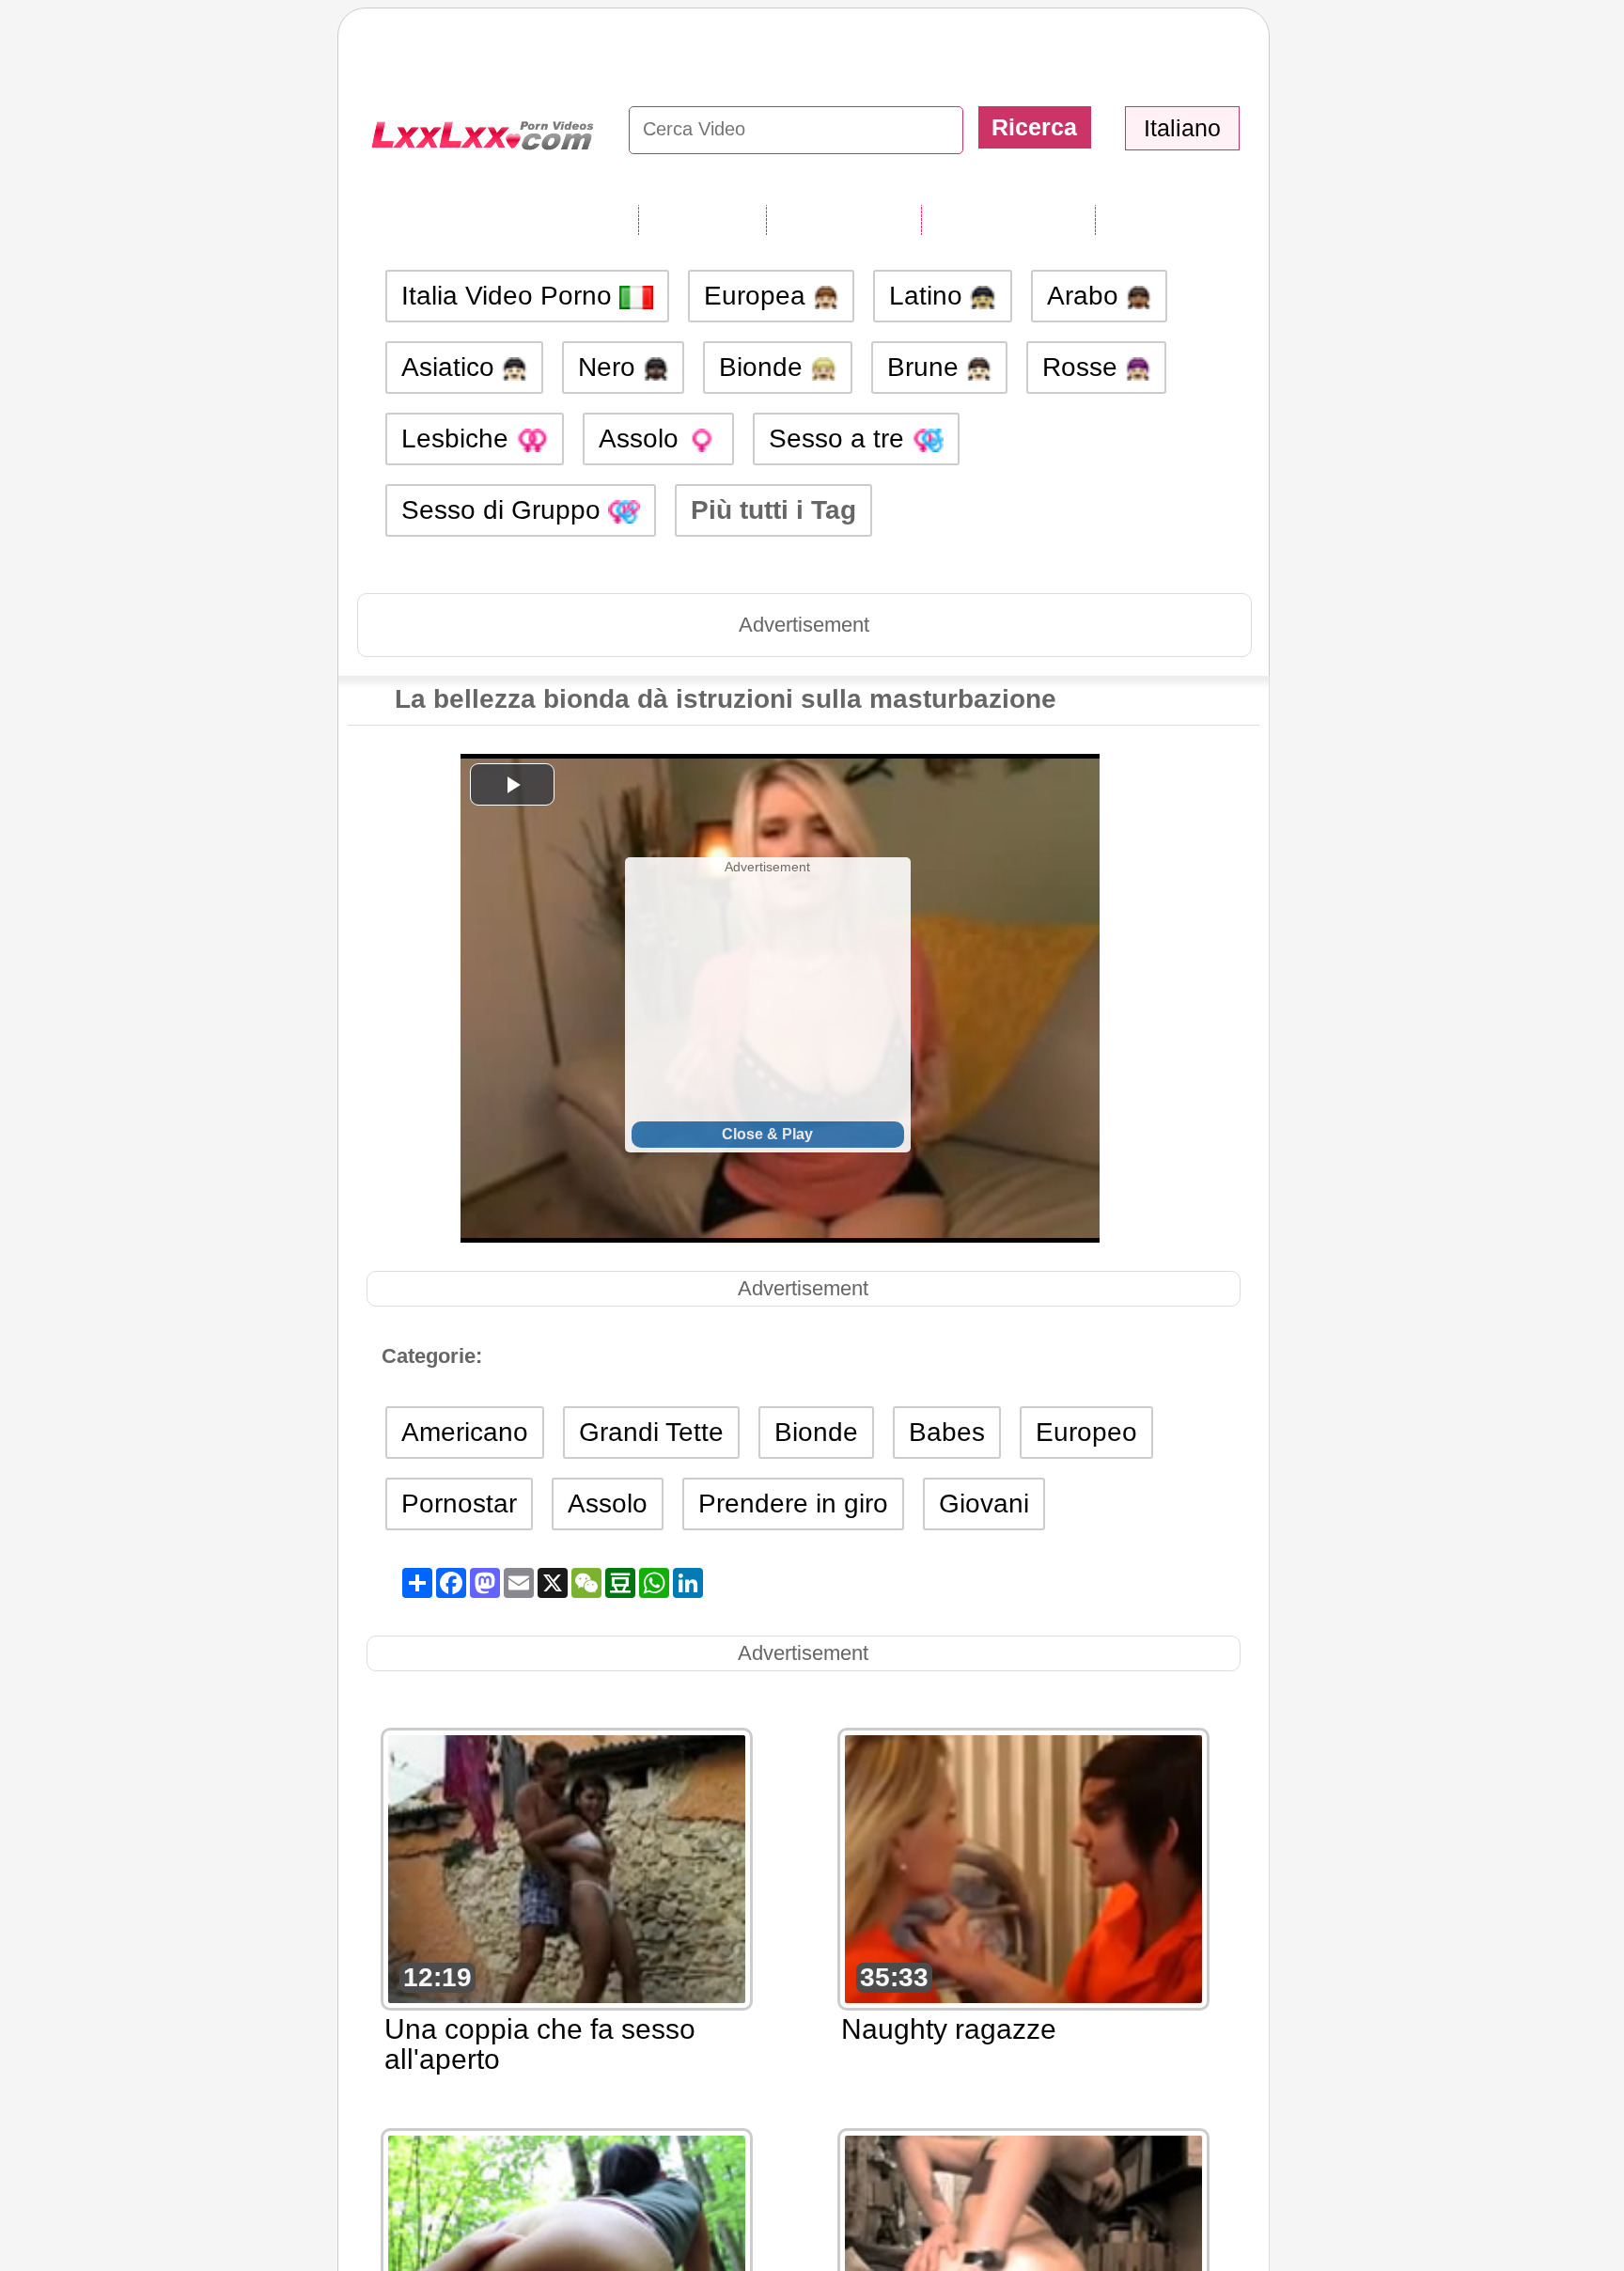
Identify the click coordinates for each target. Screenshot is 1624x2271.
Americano (465, 1432)
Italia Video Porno (510, 296)
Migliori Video (1008, 219)
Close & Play (767, 1134)
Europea (758, 296)
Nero (610, 367)
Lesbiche (459, 439)
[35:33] (1023, 1867)
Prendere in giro (793, 1504)
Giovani (984, 1504)
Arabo (1086, 296)
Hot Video (1159, 219)
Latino (929, 296)
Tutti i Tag (702, 219)
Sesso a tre (840, 439)
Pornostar (459, 1504)
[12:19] (567, 1867)
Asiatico (452, 367)
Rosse (1084, 367)
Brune (927, 367)
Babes (947, 1432)
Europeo (1086, 1432)
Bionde (765, 367)
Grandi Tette (651, 1432)
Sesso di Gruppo (505, 510)
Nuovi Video (843, 219)
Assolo (642, 439)
